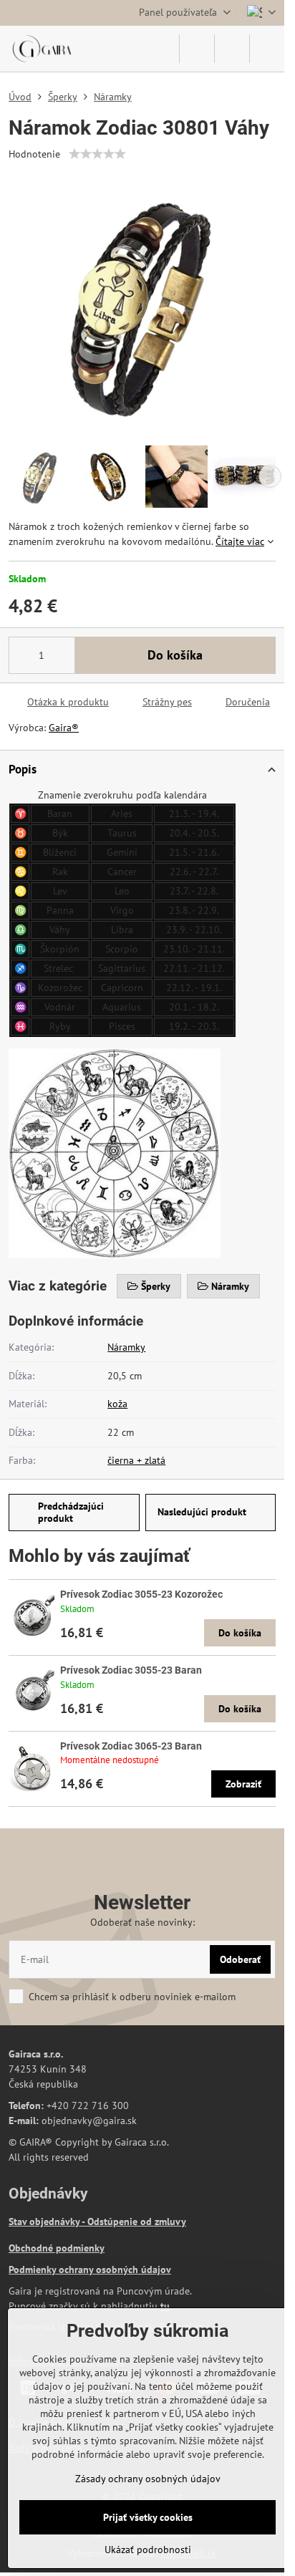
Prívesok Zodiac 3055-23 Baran (131, 1670)
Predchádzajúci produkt (71, 1513)
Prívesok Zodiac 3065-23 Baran (131, 1746)
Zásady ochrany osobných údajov (148, 2479)
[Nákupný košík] (232, 49)
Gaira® (64, 728)
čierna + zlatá (136, 1460)
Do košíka (175, 655)
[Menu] (267, 49)
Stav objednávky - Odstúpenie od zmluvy (97, 2222)
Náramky (126, 1347)
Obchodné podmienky (57, 2248)
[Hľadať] (197, 49)
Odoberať (240, 1959)
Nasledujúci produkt (202, 1512)
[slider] (97, 154)
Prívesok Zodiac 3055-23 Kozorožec (141, 1594)
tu (165, 2306)
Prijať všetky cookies (148, 2517)
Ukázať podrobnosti (148, 2550)
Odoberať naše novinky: (142, 1922)
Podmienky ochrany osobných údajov (90, 2269)
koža (117, 1404)
